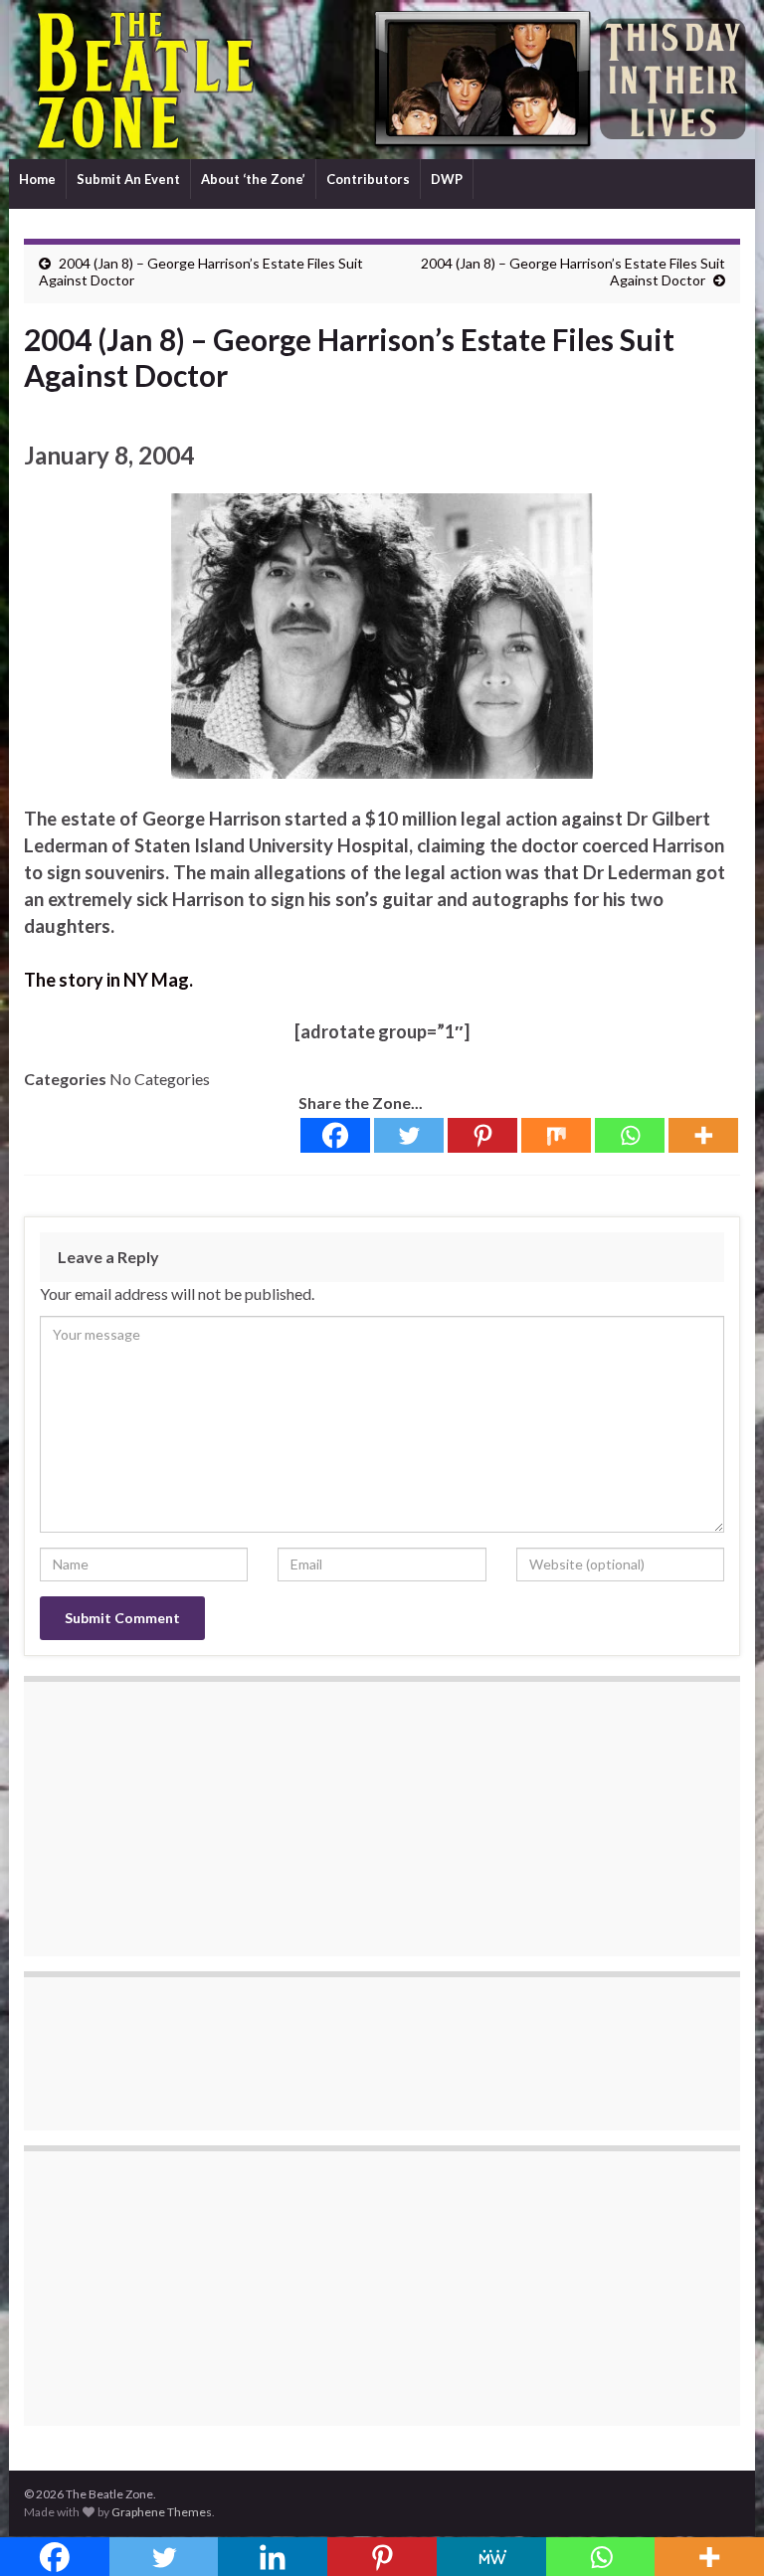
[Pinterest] (482, 1135)
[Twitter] (409, 1135)
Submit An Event (128, 179)
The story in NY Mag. (108, 980)
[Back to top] (719, 2531)
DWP (447, 179)
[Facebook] (335, 1135)
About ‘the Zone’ (253, 179)
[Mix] (556, 1135)
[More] (703, 1135)
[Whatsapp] (630, 1135)
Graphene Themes (162, 2512)
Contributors (368, 179)
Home (37, 179)
